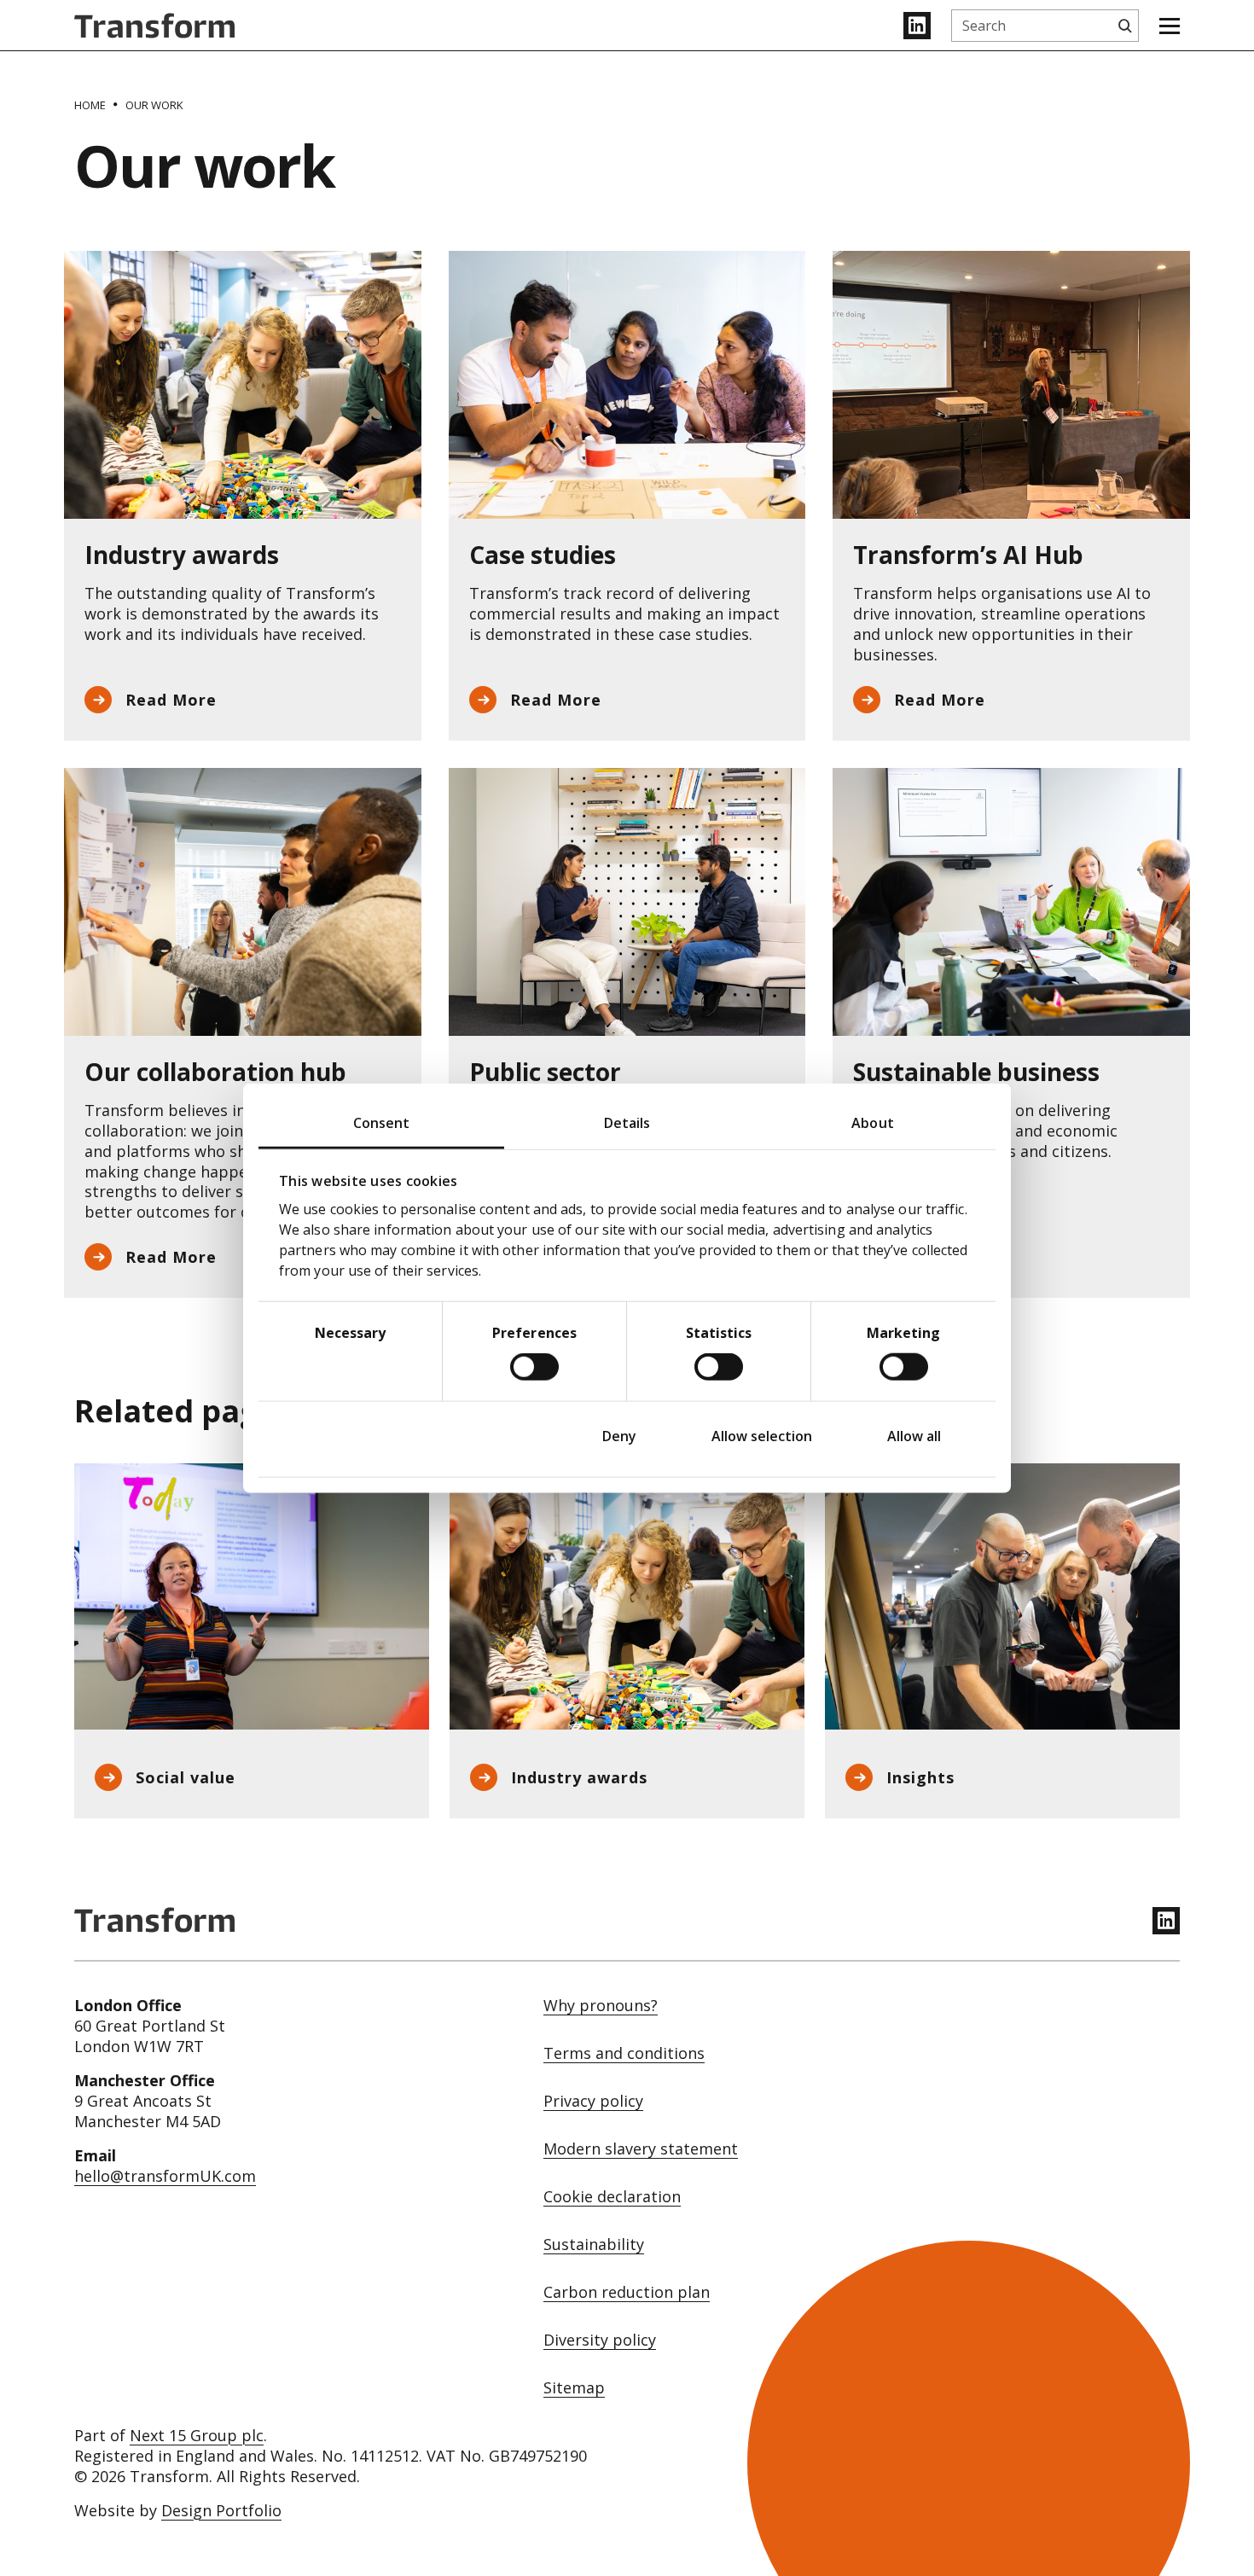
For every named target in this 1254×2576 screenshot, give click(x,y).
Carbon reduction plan (627, 2292)
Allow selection (762, 1436)
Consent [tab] (382, 1122)
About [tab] (873, 1122)
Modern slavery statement (641, 2149)
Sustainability (594, 2245)
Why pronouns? (601, 2006)
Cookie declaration (612, 2197)
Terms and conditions (624, 2053)
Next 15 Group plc (197, 2435)
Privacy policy (593, 2101)
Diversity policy (600, 2340)
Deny (619, 1436)
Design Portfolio (221, 2510)
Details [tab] (627, 1122)
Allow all (914, 1436)
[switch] (534, 1367)
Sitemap (574, 2388)
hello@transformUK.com (165, 2176)
